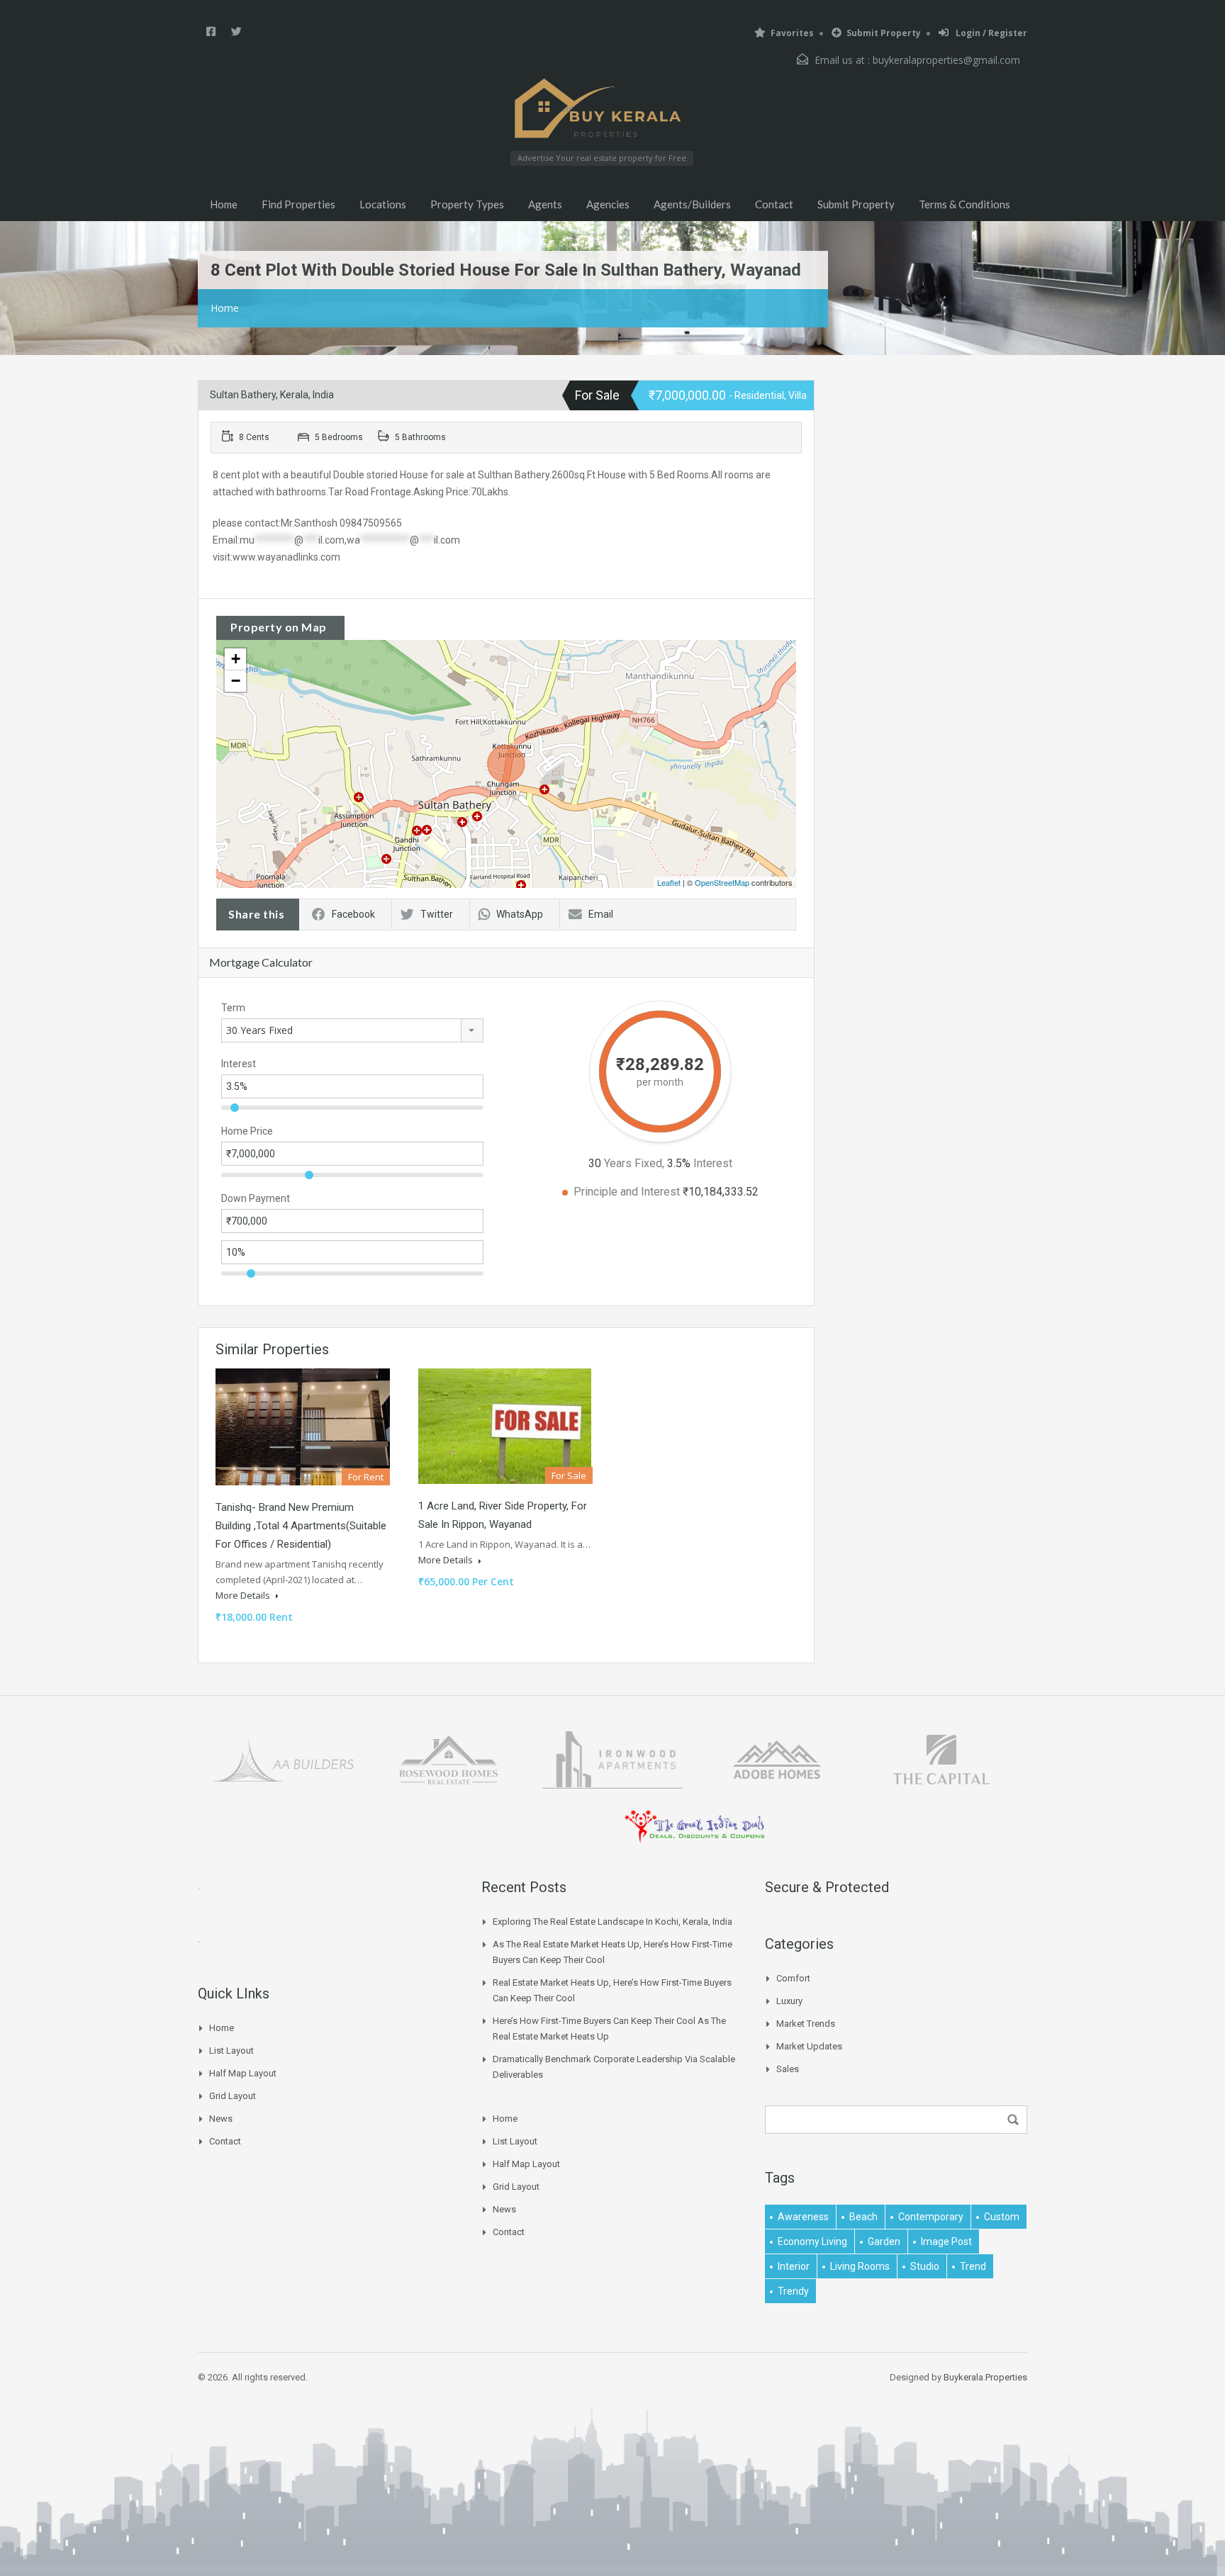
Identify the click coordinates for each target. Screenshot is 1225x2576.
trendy (793, 2291)
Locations (383, 204)
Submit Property (884, 33)
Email (601, 914)
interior (794, 2266)
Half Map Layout (243, 2073)
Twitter (437, 914)
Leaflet (669, 882)
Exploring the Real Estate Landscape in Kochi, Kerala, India (612, 1922)
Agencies (608, 204)
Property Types (467, 204)
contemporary (931, 2217)
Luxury (789, 2001)
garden (884, 2242)
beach (863, 2217)
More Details (244, 1595)
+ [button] (236, 659)
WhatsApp (520, 914)
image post (946, 2242)
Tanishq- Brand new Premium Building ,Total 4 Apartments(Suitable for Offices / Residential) (301, 1526)
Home (224, 204)
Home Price (247, 1131)
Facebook (353, 914)
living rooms (860, 2266)
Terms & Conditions (964, 204)
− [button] (236, 681)
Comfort (793, 1978)
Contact (774, 204)
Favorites (792, 33)
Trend (973, 2266)
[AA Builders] (284, 1759)
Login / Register (990, 33)
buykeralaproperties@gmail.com (946, 60)
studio (925, 2266)
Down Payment (256, 1198)
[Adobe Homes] (777, 1759)
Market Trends (806, 2024)
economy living (812, 2242)
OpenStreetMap (722, 882)
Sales (788, 2069)
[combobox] (352, 1030)
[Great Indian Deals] (695, 1825)
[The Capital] (941, 1759)
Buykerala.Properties (985, 2377)
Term (233, 1008)
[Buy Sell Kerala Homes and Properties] (602, 108)
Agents (545, 204)
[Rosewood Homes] (448, 1759)
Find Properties (298, 204)
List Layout (231, 2051)
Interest (239, 1064)
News (221, 2119)
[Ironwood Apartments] (612, 1759)
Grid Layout (233, 2096)
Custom (1002, 2217)
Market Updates (809, 2046)
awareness (803, 2217)
